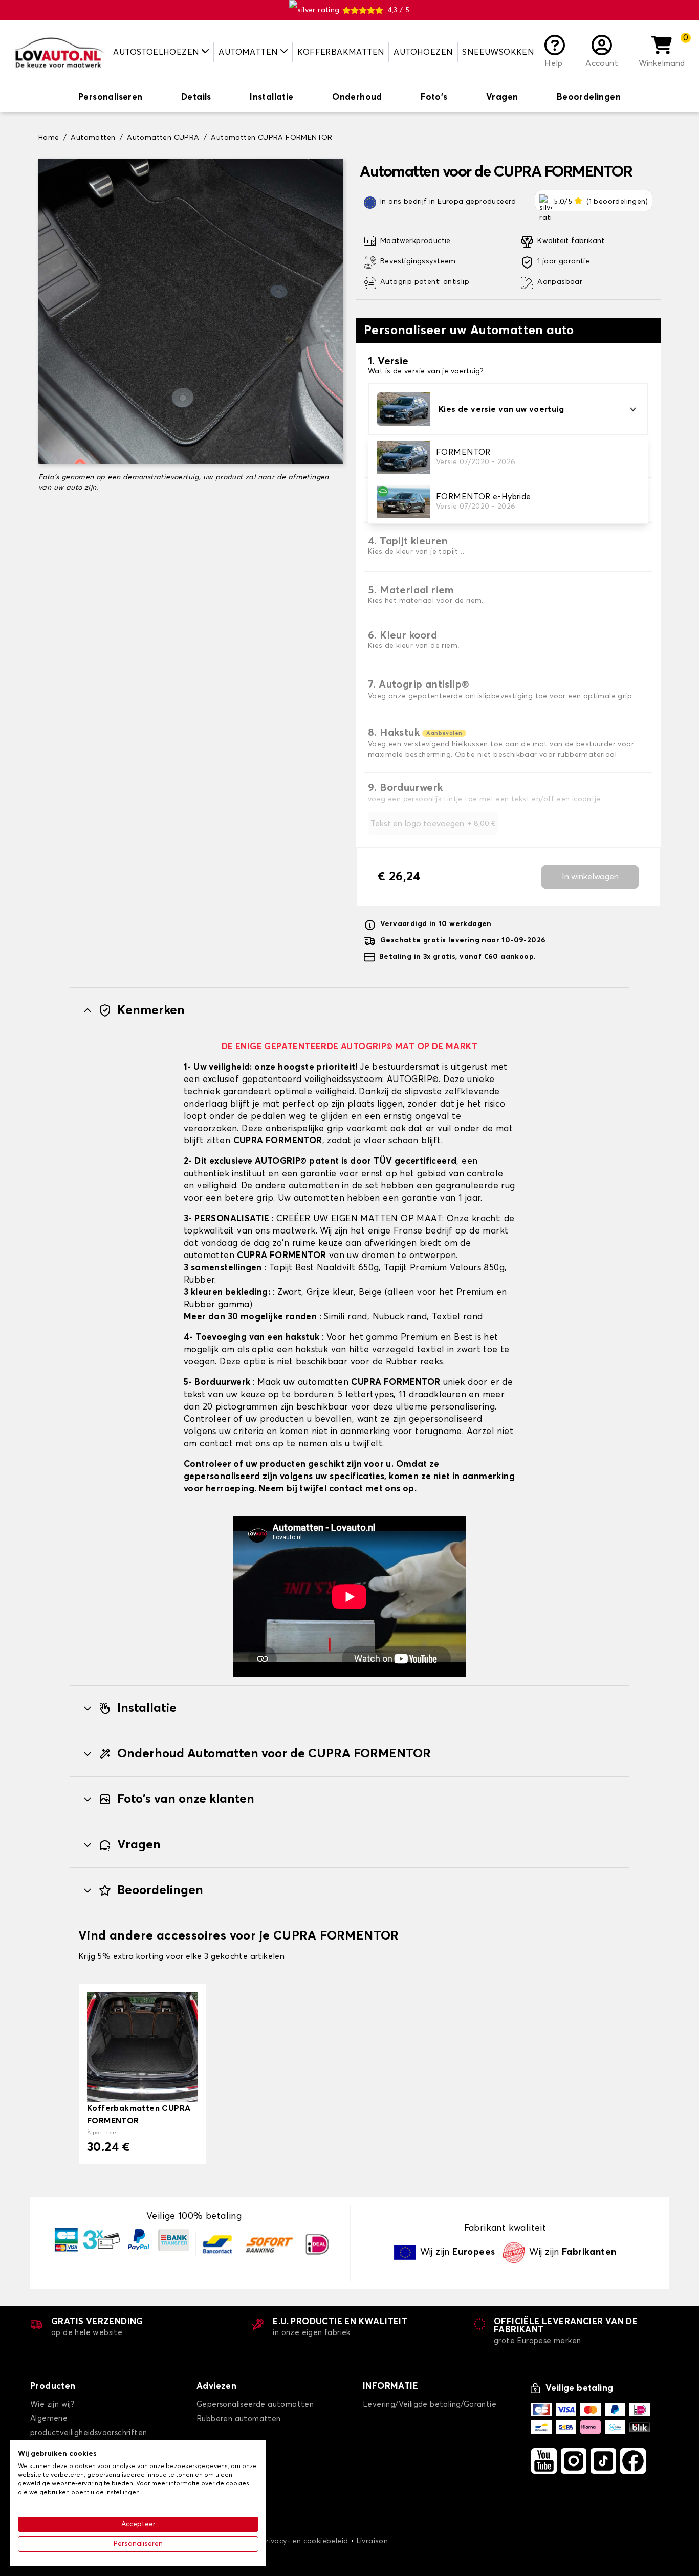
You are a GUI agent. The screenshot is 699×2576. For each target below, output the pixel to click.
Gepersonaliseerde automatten (255, 2404)
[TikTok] (603, 2461)
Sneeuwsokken (498, 52)
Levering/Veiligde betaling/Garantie (430, 2404)
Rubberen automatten (239, 2419)
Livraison (373, 2541)
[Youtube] (544, 2461)
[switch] (111, 98)
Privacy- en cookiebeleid (305, 2541)
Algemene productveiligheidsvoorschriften (89, 2426)
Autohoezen (423, 52)
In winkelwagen (590, 877)
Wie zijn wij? (52, 2404)
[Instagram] (574, 2461)
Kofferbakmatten (341, 52)
